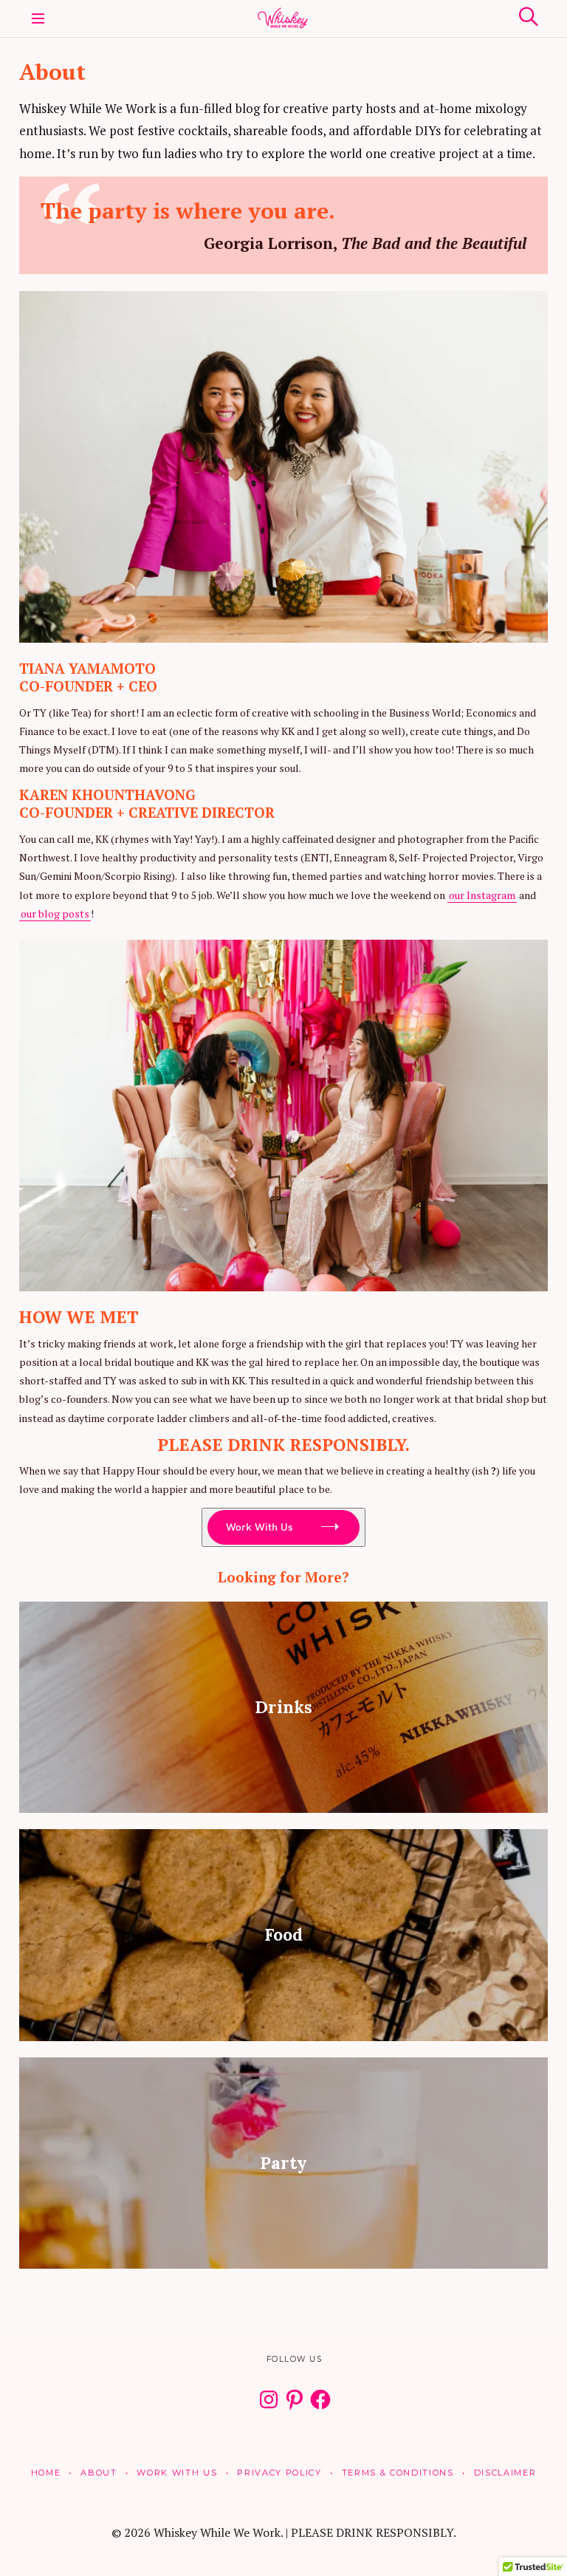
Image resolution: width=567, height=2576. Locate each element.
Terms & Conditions (398, 2473)
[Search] (529, 17)
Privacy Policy (279, 2473)
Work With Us (259, 1527)
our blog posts (55, 913)
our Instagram (482, 895)
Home (46, 2473)
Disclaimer (505, 2473)
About (99, 2473)
